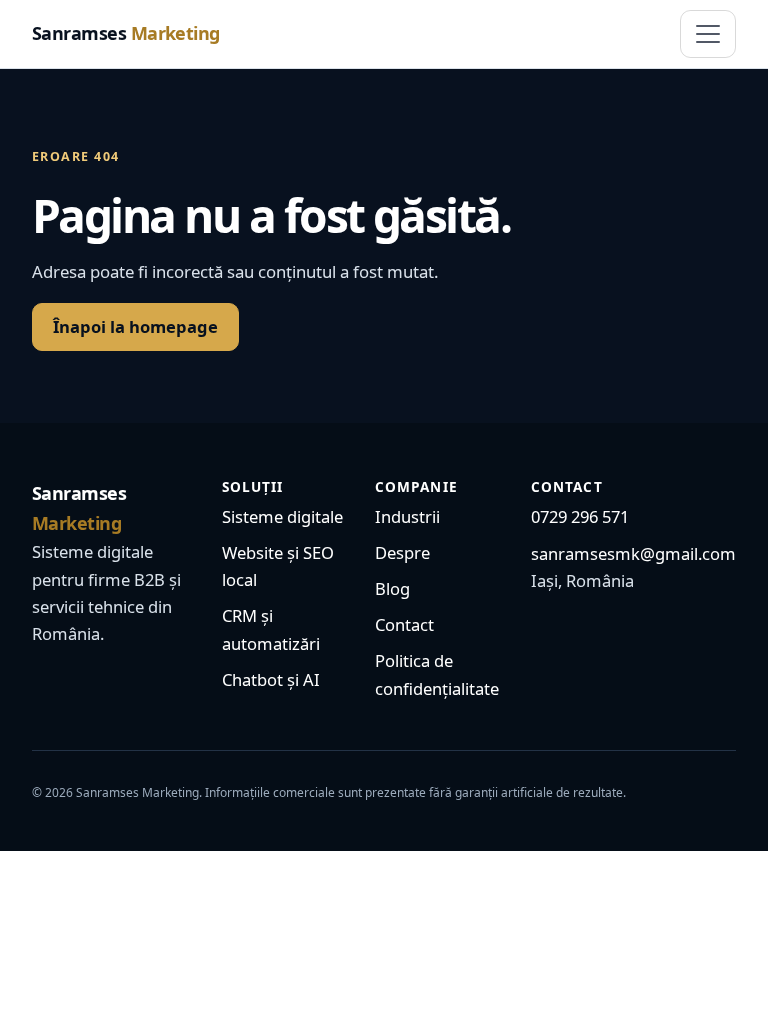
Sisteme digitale (282, 516)
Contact (404, 624)
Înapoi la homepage (135, 326)
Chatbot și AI (271, 679)
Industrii (407, 516)
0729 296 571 (580, 516)
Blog (392, 588)
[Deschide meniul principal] (708, 34)
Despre (402, 552)
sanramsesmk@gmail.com (633, 553)
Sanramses (126, 33)
